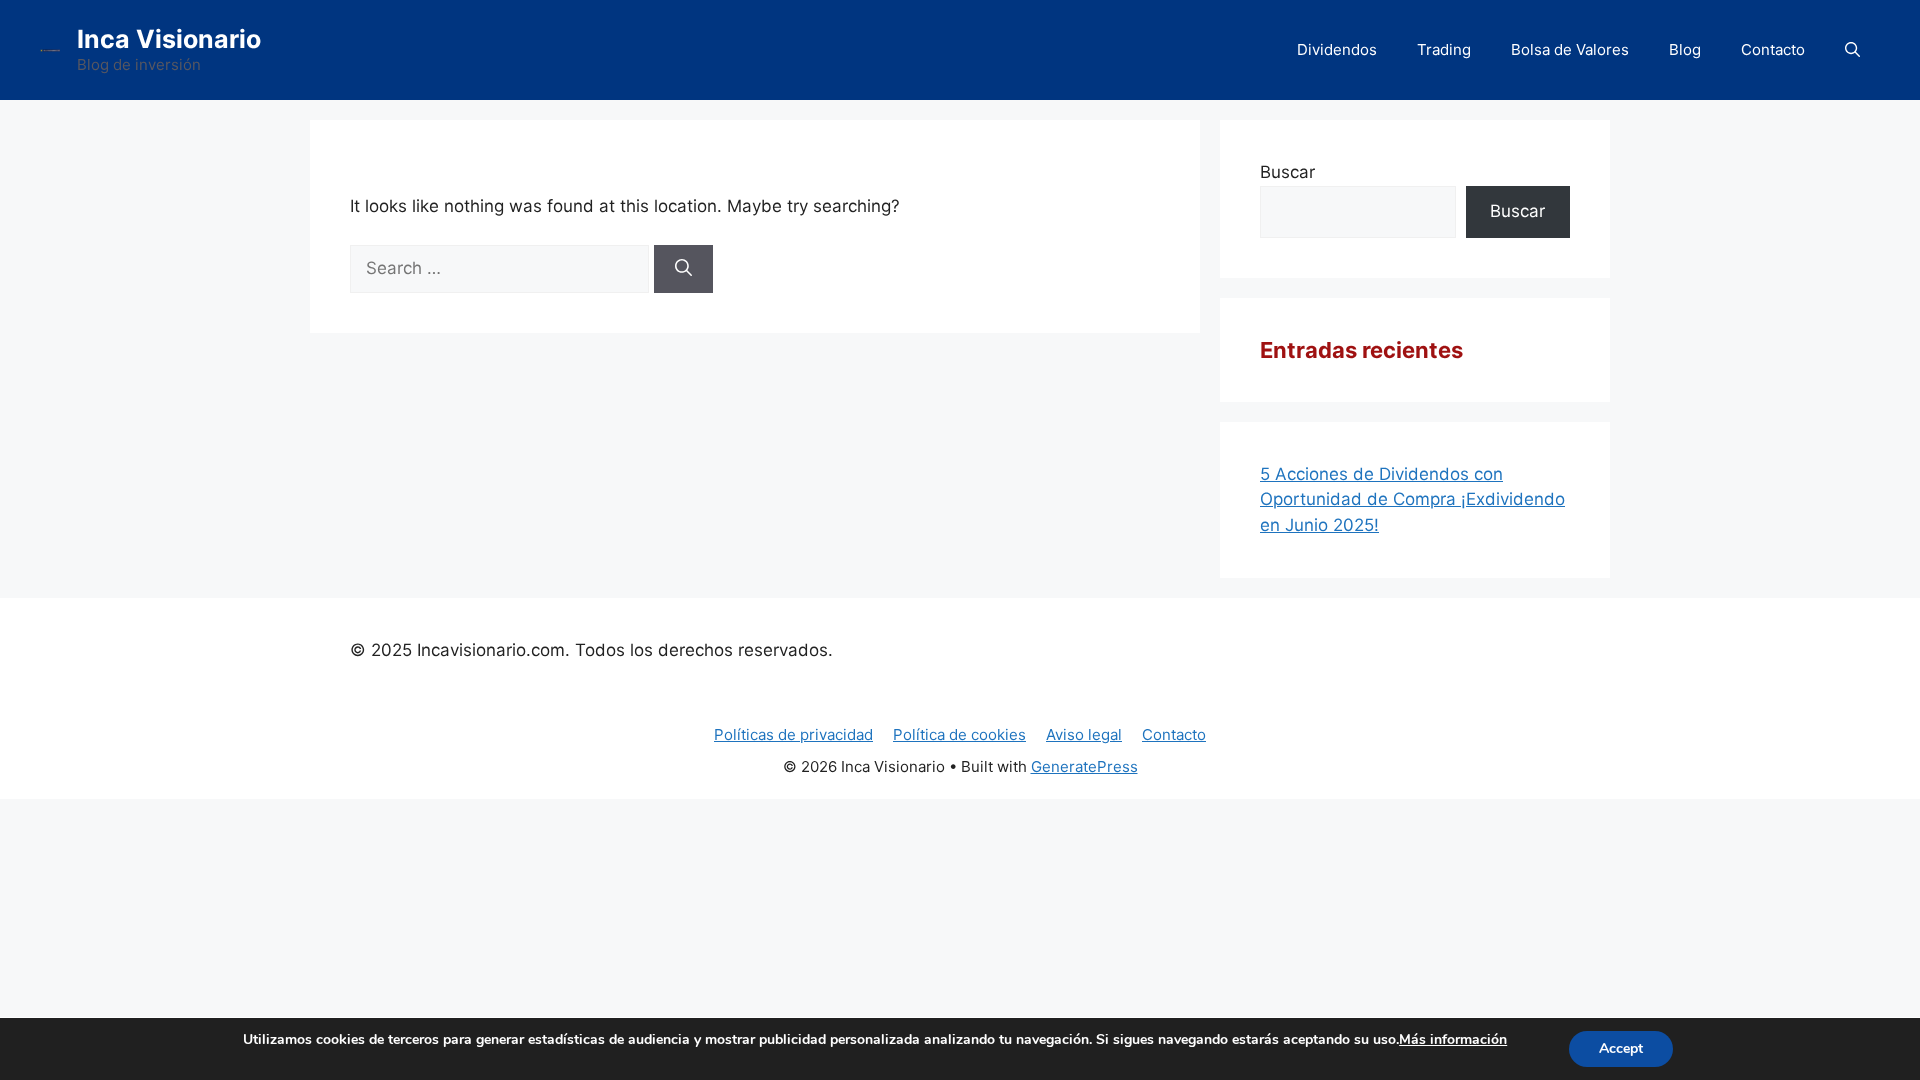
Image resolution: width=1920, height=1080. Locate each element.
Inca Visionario (169, 39)
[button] (1852, 50)
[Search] (683, 269)
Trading (1444, 49)
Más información (1453, 1039)
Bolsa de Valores (1570, 49)
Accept (1621, 1048)
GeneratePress (1084, 766)
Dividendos (1337, 49)
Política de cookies (959, 734)
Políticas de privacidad (793, 734)
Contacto (1773, 49)
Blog (1685, 49)
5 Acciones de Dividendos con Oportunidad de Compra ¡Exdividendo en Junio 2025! (1412, 499)
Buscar (1287, 172)
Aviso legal (1084, 734)
